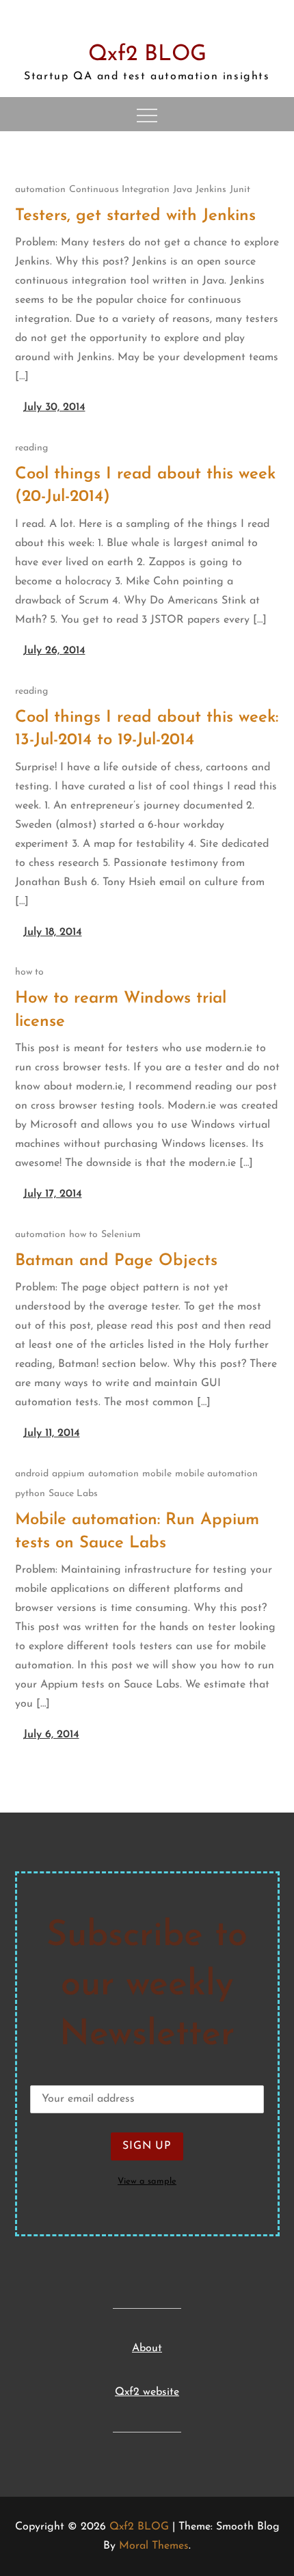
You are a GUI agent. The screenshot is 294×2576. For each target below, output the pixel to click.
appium (68, 1474)
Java (183, 190)
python (30, 1494)
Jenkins (211, 190)
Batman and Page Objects (116, 1261)
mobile (157, 1474)
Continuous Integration (119, 190)
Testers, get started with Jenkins (135, 216)
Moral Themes (154, 2546)
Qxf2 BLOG (147, 55)
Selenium (121, 1235)
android (32, 1474)
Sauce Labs (73, 1494)
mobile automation (216, 1474)
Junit (240, 190)
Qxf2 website (147, 2392)
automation (40, 190)
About (147, 2348)
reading (31, 448)
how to (29, 972)
